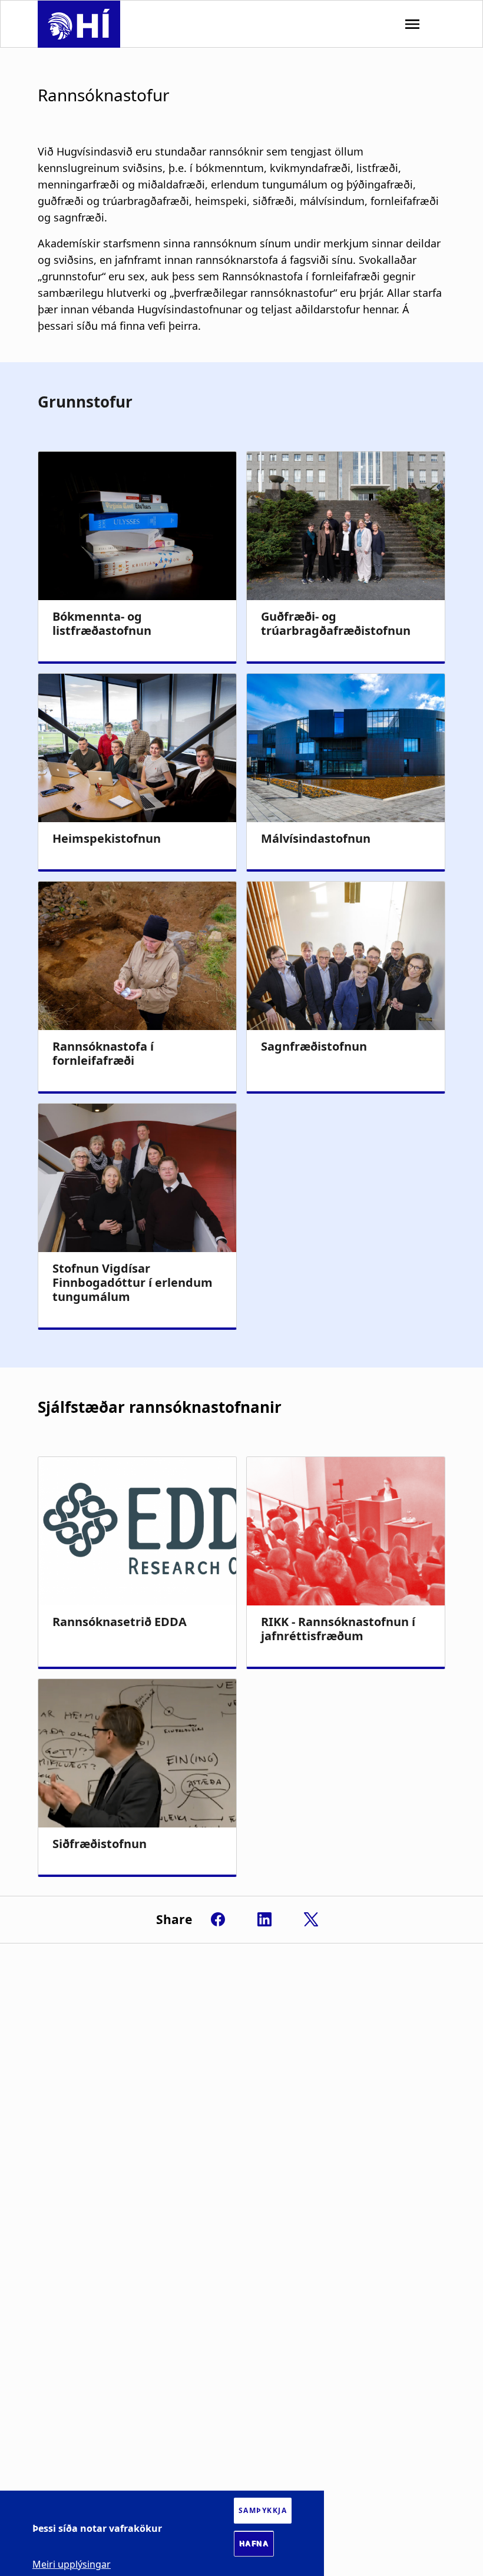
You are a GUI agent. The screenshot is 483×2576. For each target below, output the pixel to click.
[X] (311, 1919)
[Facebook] (218, 1919)
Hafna (254, 2544)
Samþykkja (263, 2510)
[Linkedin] (264, 1919)
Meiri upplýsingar (72, 2564)
